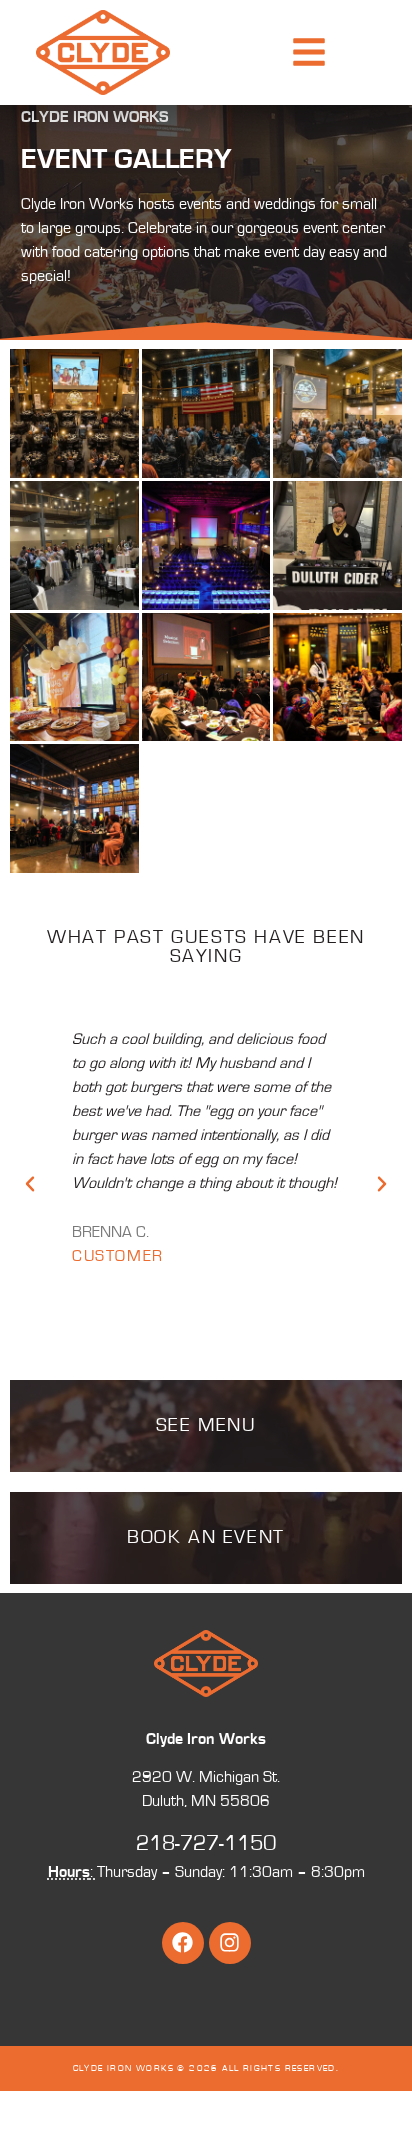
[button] (30, 1184)
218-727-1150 (206, 1843)
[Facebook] (183, 1943)
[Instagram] (230, 1943)
